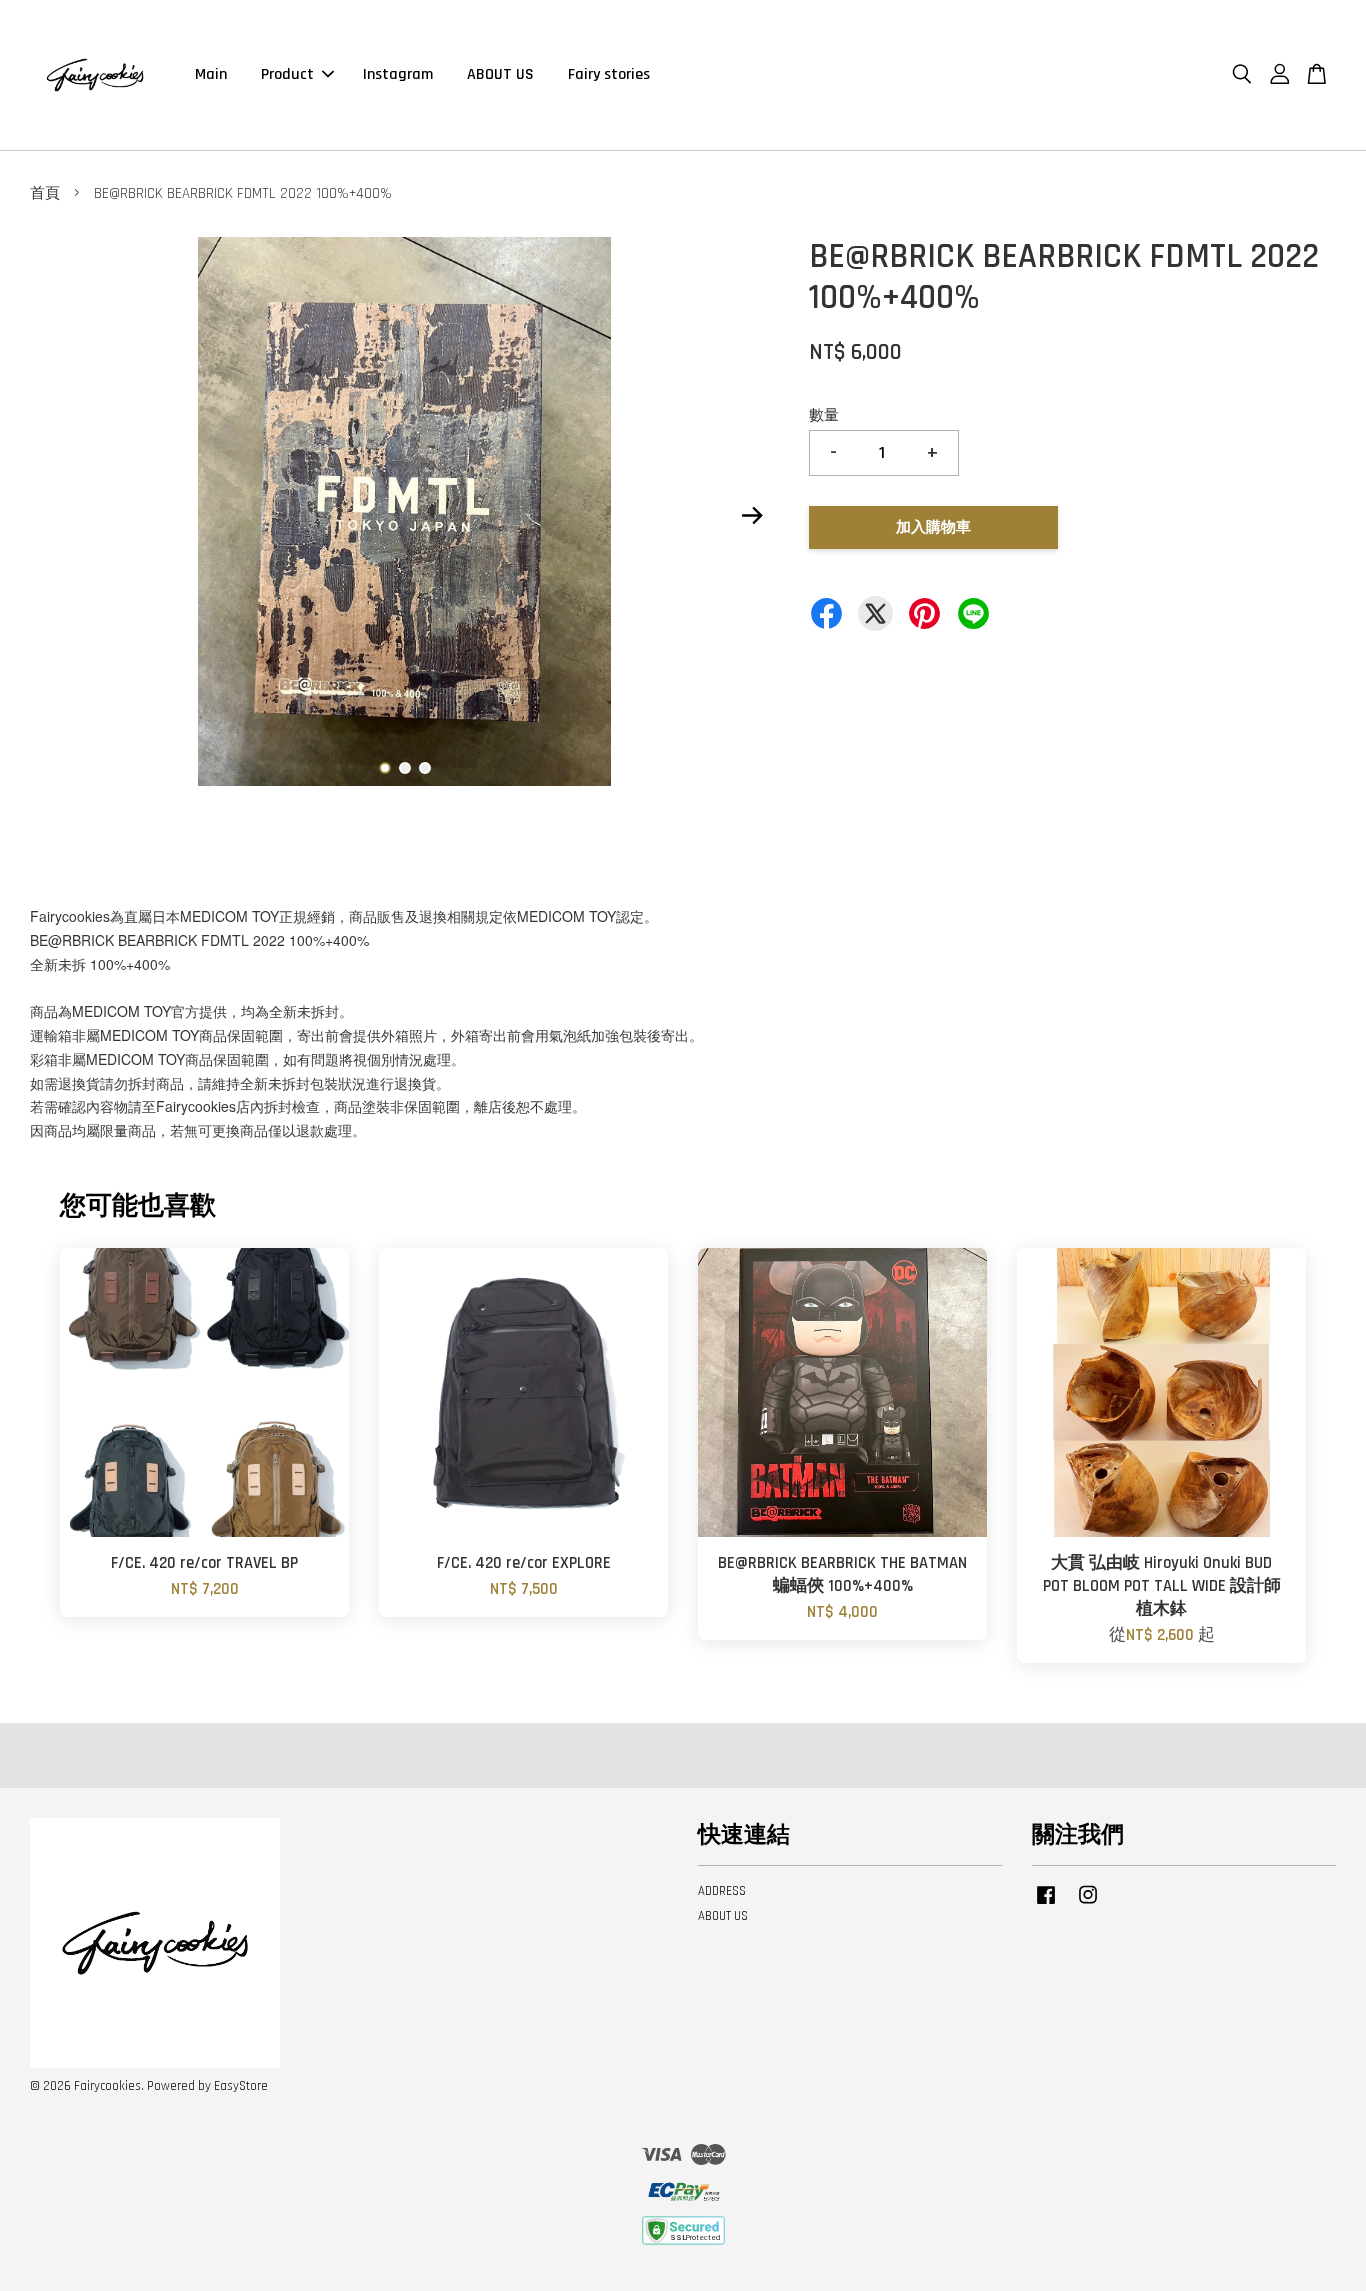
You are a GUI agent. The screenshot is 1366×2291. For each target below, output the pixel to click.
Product (287, 74)
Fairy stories (609, 74)
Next (752, 516)
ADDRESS (722, 1891)
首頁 (45, 193)
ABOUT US (500, 74)
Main (211, 74)
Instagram (398, 74)
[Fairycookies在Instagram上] (1088, 1905)
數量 (824, 415)
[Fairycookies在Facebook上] (1046, 1905)
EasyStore (241, 2086)
